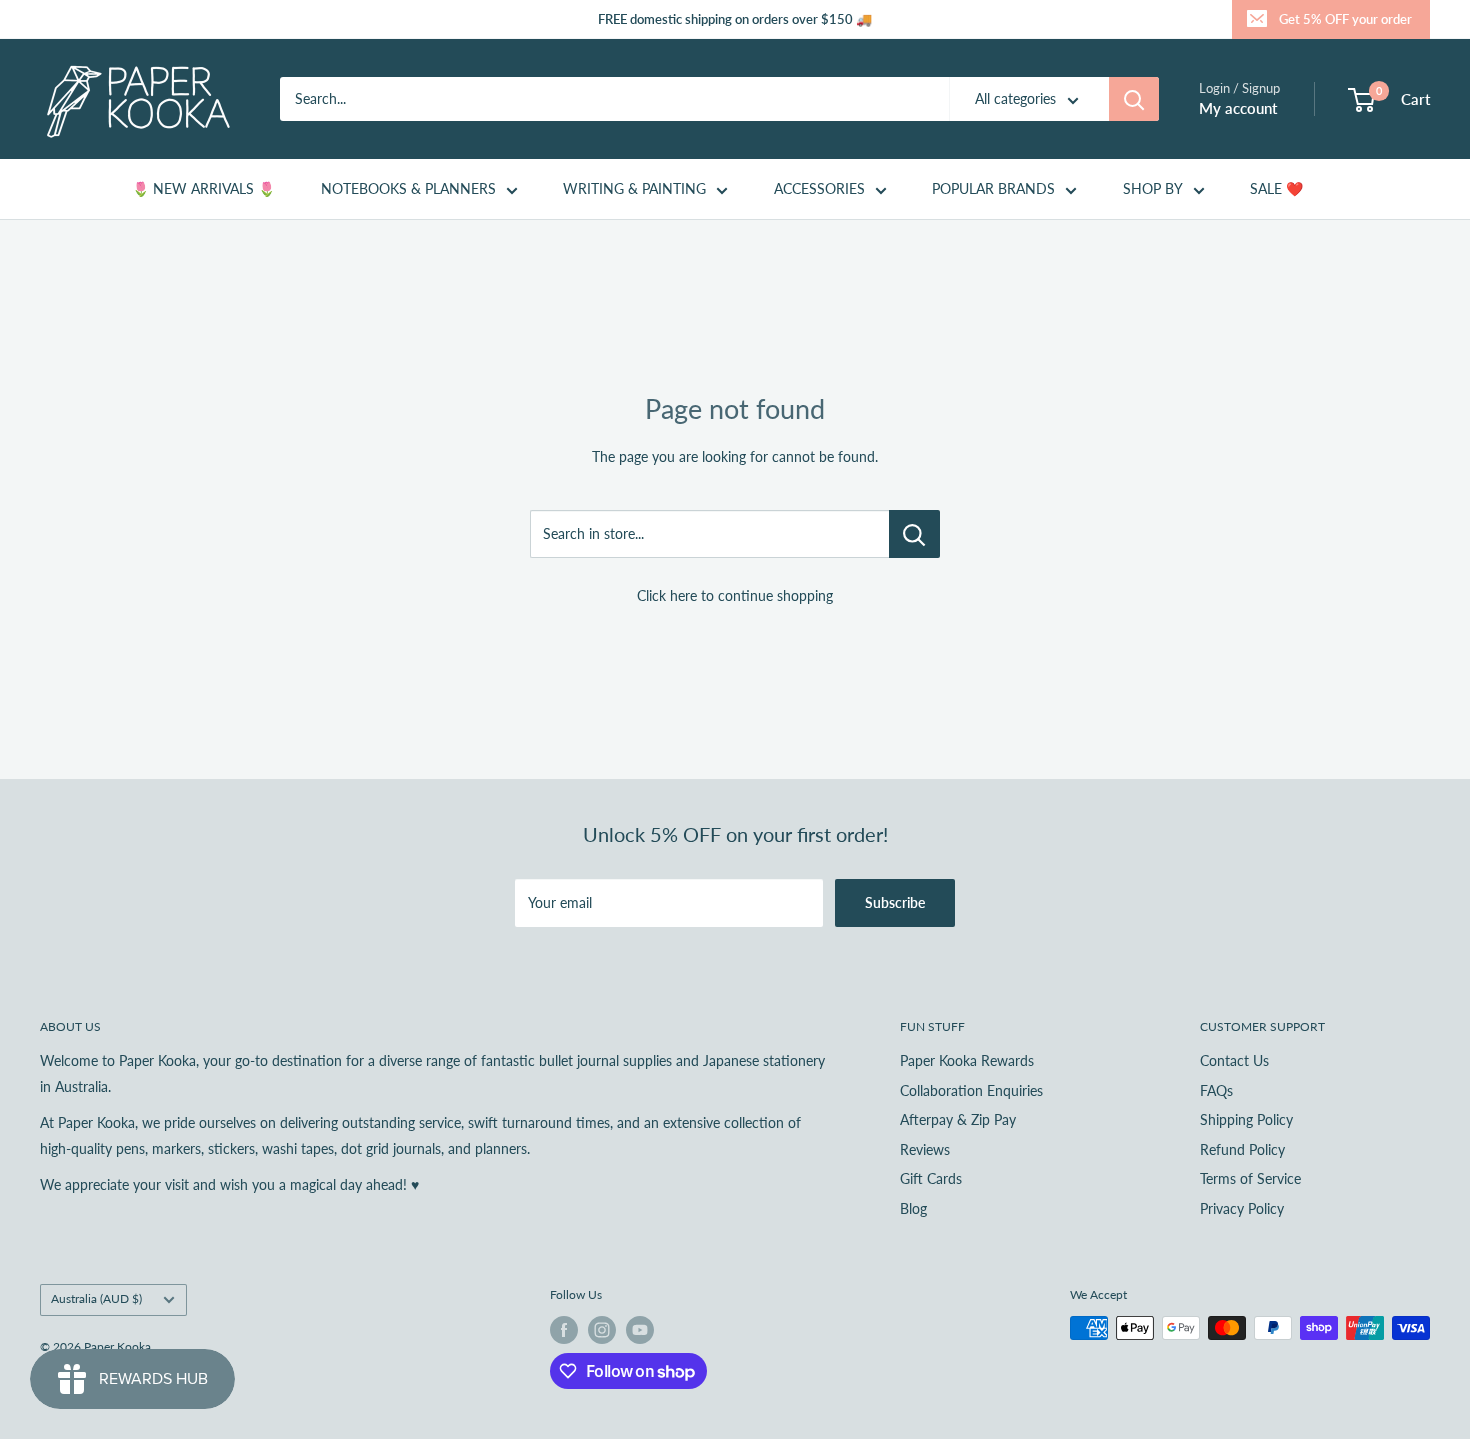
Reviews (925, 1149)
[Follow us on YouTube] (640, 1330)
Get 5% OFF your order (1345, 19)
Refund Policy (1242, 1149)
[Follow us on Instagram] (602, 1330)
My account (1238, 108)
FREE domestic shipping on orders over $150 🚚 (735, 19)
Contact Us (1234, 1060)
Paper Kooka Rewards (967, 1060)
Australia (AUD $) (96, 1298)
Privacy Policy (1242, 1208)
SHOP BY (1153, 188)
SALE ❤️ (1276, 188)
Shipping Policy (1246, 1119)
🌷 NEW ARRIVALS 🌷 (203, 188)
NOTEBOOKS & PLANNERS (408, 188)
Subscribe (895, 902)
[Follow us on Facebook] (564, 1330)
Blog (913, 1208)
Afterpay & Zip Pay (958, 1119)
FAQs (1216, 1090)
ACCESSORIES (819, 188)
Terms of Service (1250, 1178)
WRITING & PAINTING (634, 188)
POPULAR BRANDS (993, 188)
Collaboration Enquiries (971, 1090)
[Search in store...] (914, 534)
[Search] (1134, 99)
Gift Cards (931, 1178)
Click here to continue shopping (735, 595)
